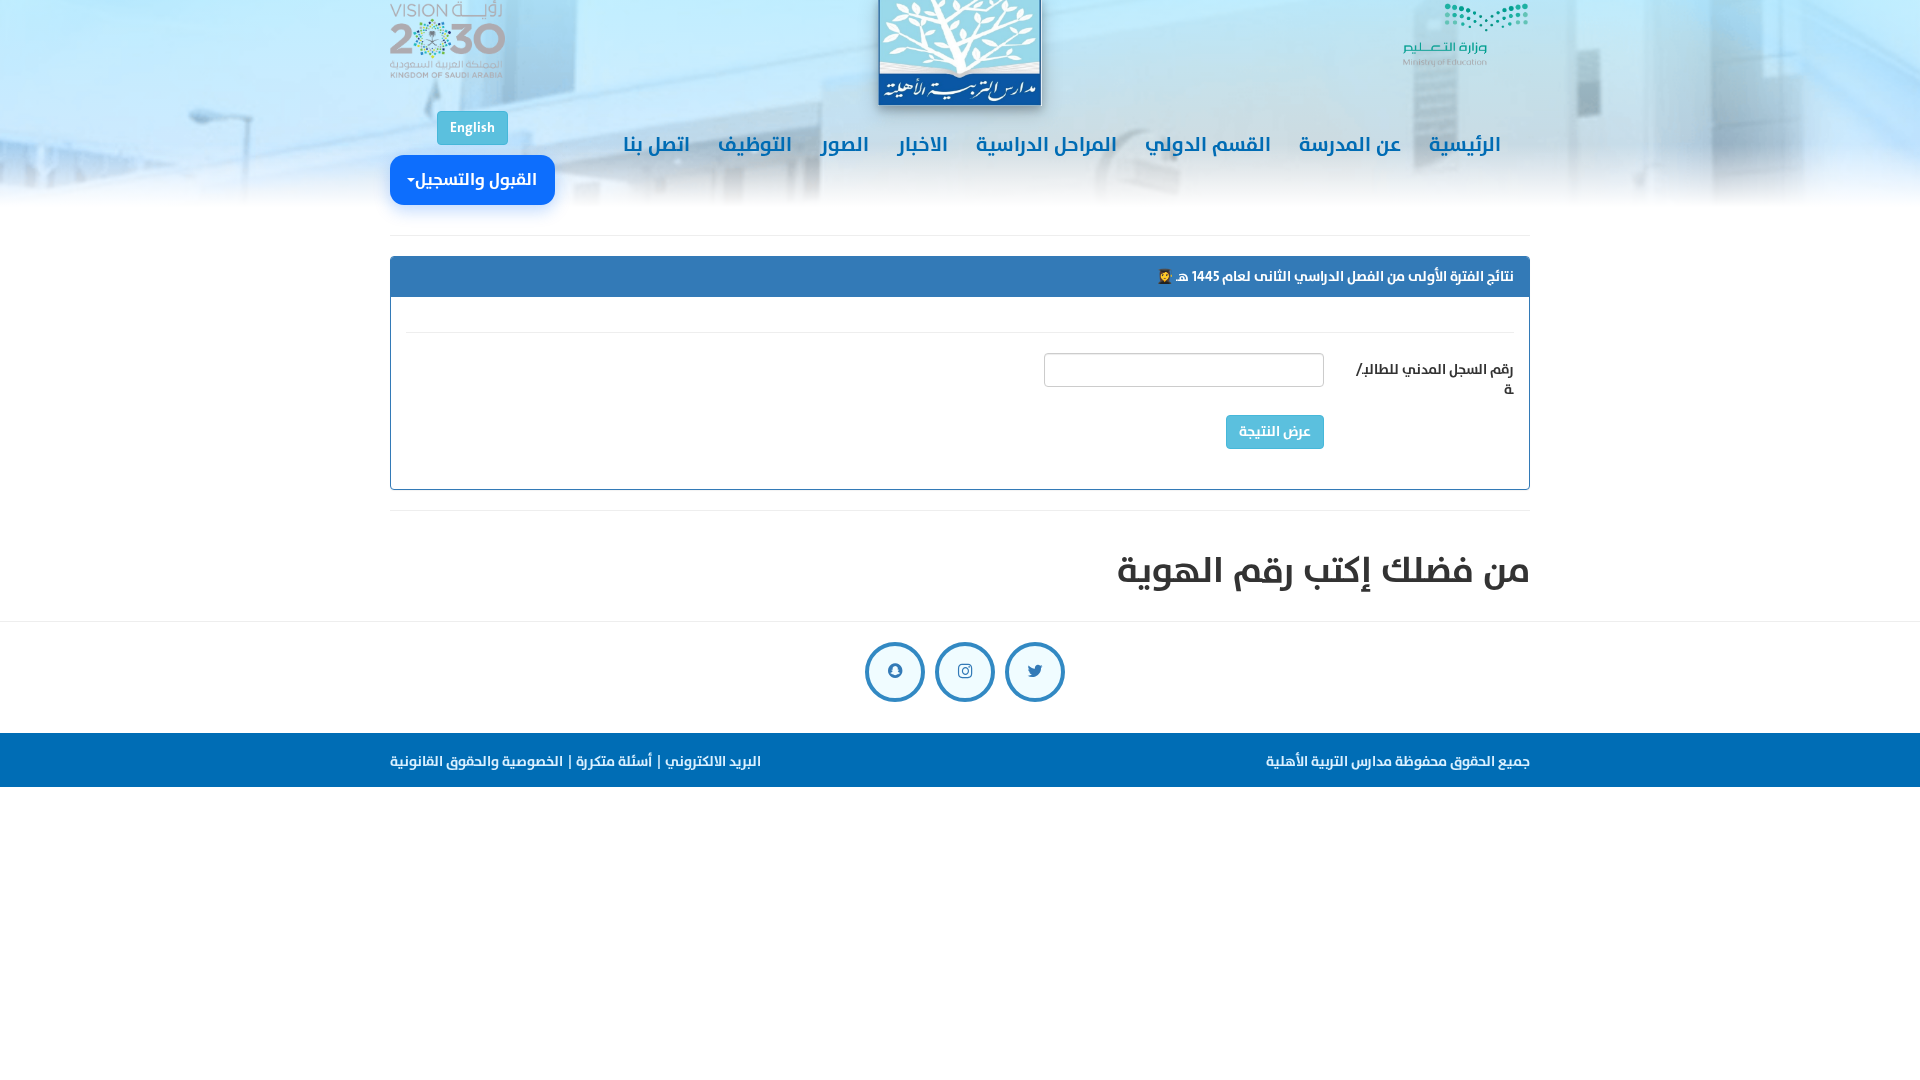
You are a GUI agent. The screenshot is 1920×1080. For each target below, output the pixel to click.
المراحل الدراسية (1046, 145)
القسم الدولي (1208, 145)
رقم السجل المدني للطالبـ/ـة (1435, 379)
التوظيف (755, 145)
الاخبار (922, 145)
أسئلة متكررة (614, 762)
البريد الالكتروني (713, 762)
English (472, 127)
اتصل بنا (656, 145)
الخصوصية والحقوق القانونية (476, 762)
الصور (844, 145)
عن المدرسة (1350, 145)
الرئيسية (1465, 145)
